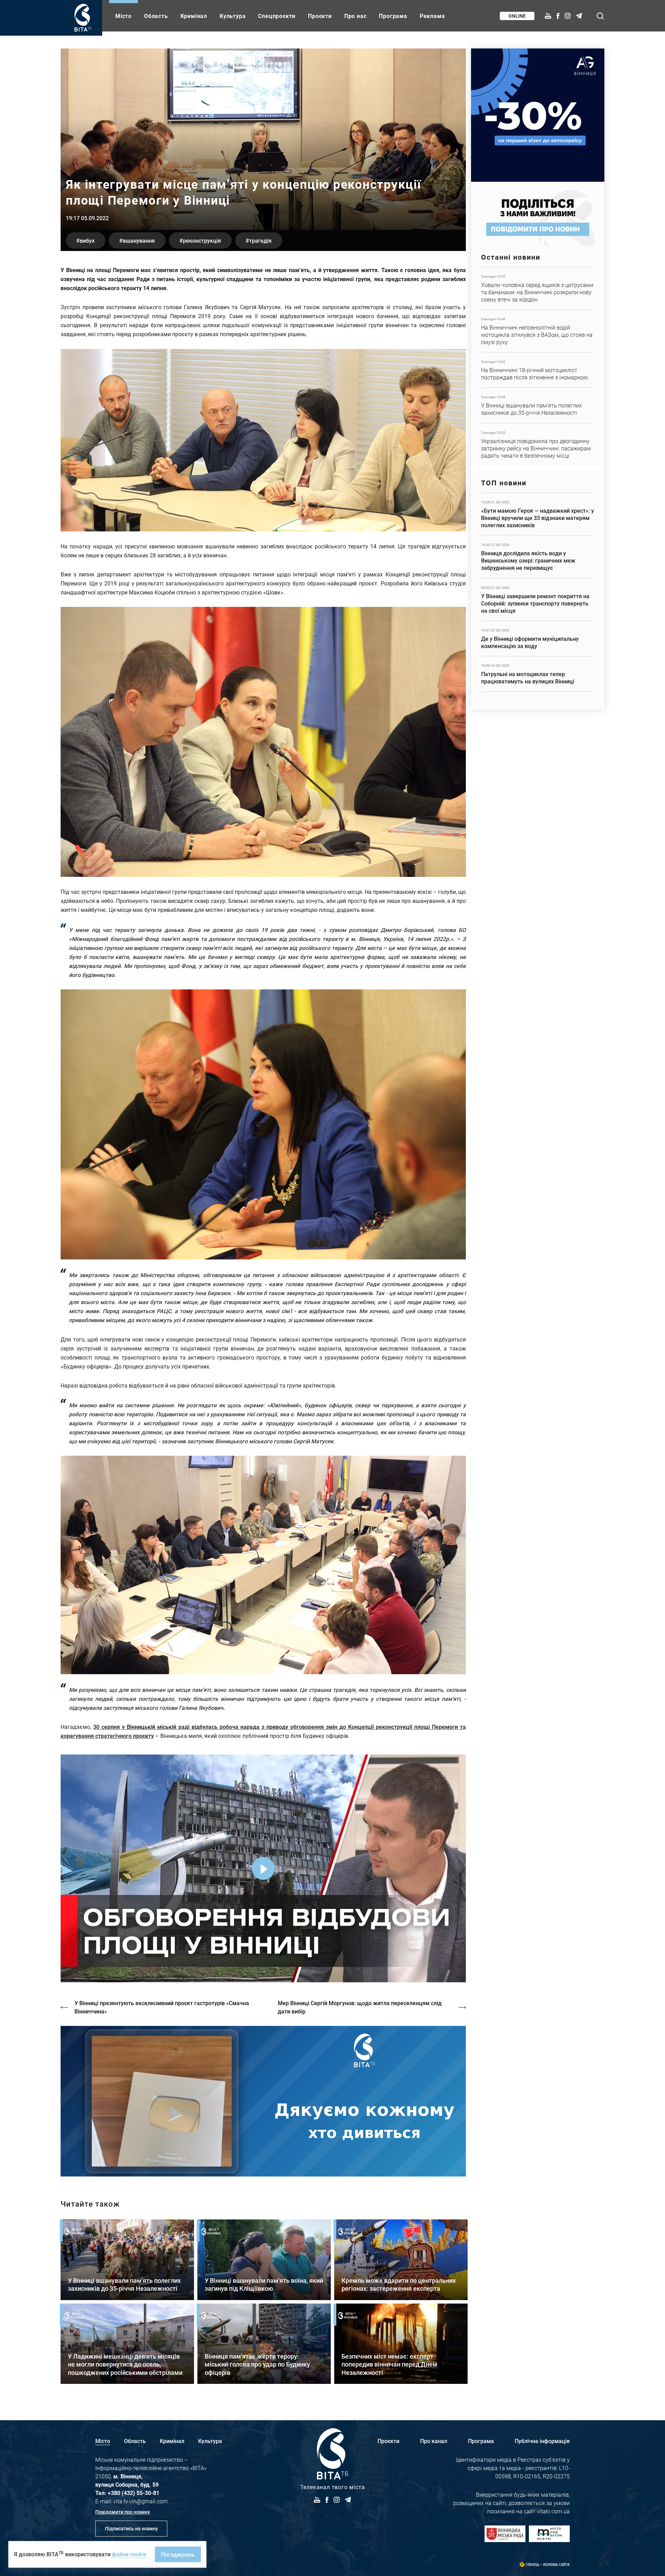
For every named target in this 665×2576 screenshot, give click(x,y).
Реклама (432, 16)
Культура (233, 16)
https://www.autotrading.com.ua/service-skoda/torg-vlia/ (538, 115)
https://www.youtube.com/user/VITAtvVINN (263, 2101)
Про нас (356, 16)
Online (517, 16)
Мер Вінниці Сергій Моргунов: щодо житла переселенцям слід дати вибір (360, 2007)
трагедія (260, 240)
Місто (123, 16)
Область (156, 16)
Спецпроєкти (277, 16)
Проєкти (320, 16)
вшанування (139, 240)
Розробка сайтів (556, 2565)
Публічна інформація (542, 2441)
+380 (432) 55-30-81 (134, 2493)
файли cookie (129, 2554)
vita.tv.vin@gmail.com (140, 2501)
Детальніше (538, 288)
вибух (87, 240)
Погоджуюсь (178, 2554)
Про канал (434, 2441)
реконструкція (202, 240)
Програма (393, 16)
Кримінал (194, 16)
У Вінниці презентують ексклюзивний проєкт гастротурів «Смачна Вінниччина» (162, 2007)
